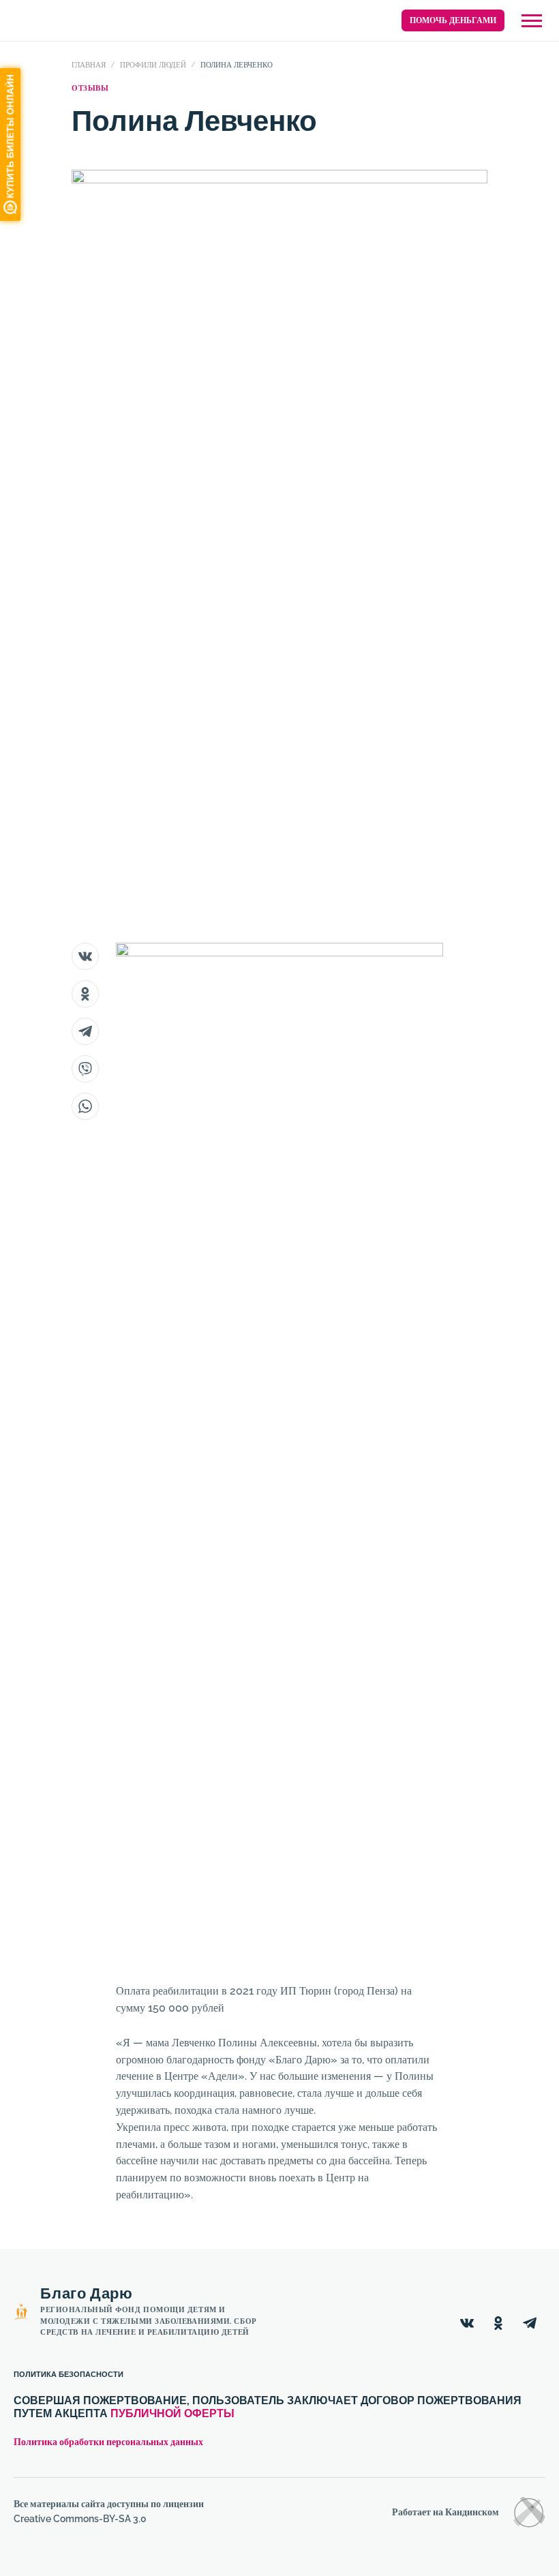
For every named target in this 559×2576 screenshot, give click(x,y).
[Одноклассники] (498, 2323)
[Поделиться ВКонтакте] (85, 956)
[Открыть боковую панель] (532, 21)
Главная (89, 65)
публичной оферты (172, 2413)
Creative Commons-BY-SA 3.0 (80, 2519)
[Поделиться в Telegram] (85, 1031)
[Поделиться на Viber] (85, 1069)
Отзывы (90, 88)
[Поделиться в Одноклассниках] (85, 994)
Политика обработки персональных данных (108, 2442)
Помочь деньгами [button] (453, 20)
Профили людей (153, 65)
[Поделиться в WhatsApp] (85, 1106)
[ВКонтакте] (467, 2323)
